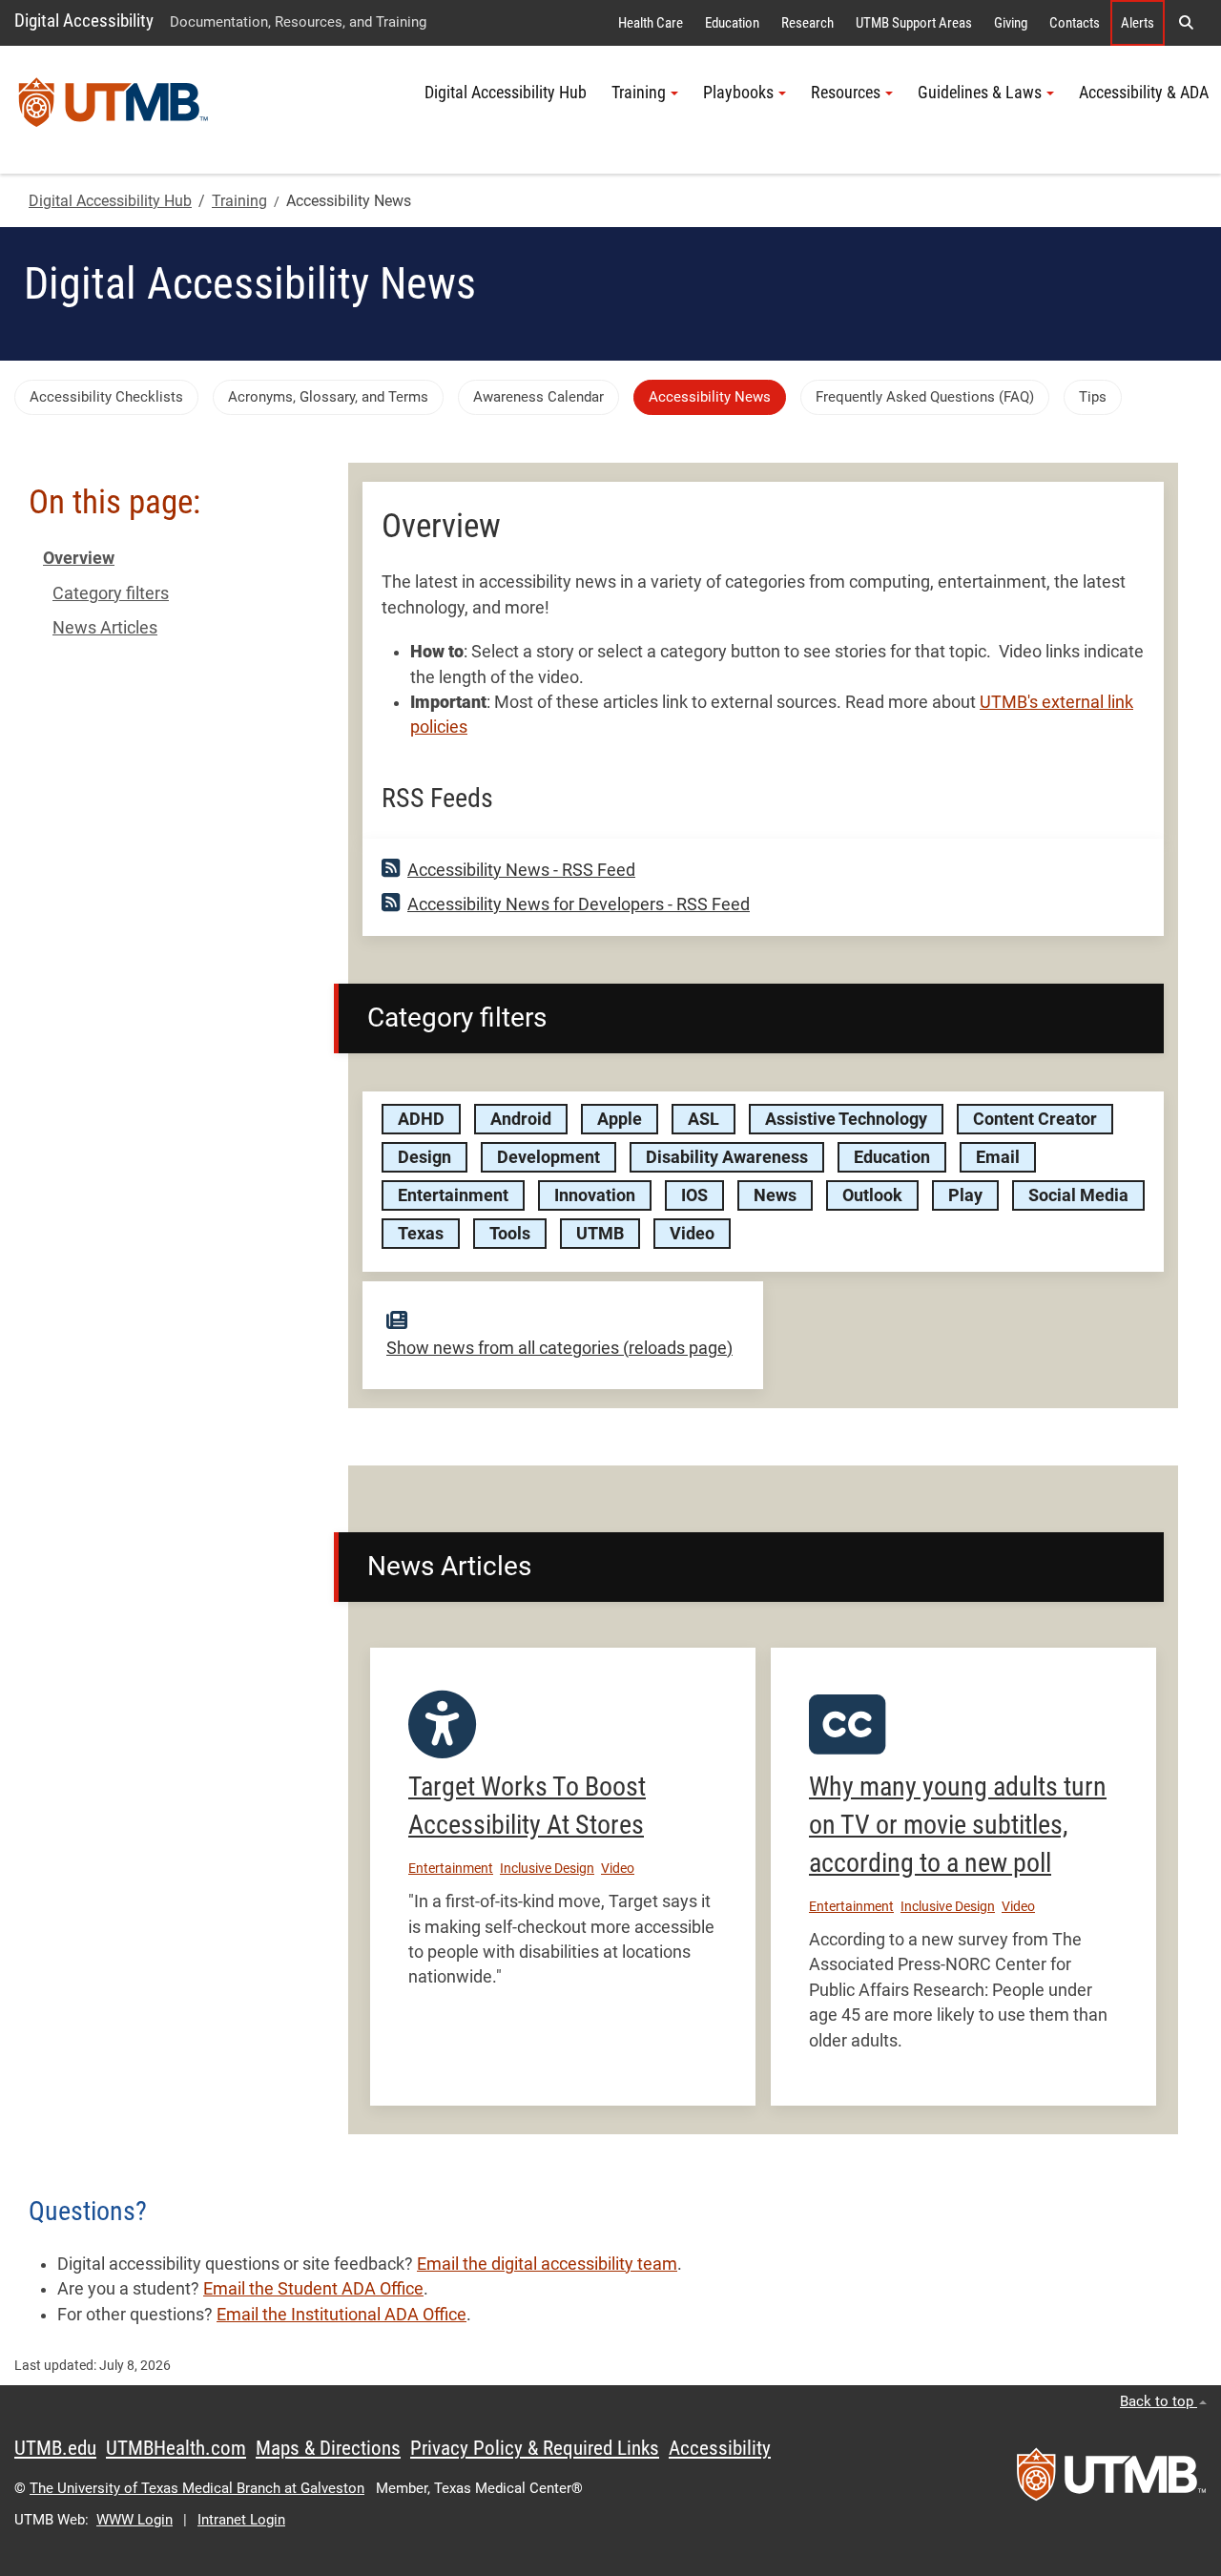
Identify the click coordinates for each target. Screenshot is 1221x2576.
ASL (704, 1119)
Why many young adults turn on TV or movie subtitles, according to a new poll (958, 1825)
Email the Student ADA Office (313, 2289)
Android (521, 1119)
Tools (510, 1234)
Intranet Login (241, 2520)
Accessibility (720, 2448)
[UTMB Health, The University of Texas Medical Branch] (1111, 2481)
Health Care (651, 23)
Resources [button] (846, 93)
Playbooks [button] (738, 93)
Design (424, 1157)
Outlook (872, 1195)
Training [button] (639, 93)
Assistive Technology (846, 1119)
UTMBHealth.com (176, 2448)
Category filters (111, 593)
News (775, 1195)
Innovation (595, 1195)
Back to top (1159, 2401)
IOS (694, 1195)
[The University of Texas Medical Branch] (114, 110)
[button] (1186, 23)
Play (965, 1195)
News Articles (105, 628)
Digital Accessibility (84, 21)
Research (807, 23)
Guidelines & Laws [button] (980, 93)
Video (692, 1234)
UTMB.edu (55, 2448)
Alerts (1138, 23)
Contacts (1075, 23)
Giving (1011, 23)
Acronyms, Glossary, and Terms (328, 397)
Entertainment (453, 1195)
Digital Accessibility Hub (506, 93)
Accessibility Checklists (106, 397)
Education (732, 23)
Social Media (1078, 1195)
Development (548, 1157)
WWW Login (135, 2520)
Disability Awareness (727, 1157)
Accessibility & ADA (1144, 93)
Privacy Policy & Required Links (535, 2448)
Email (998, 1157)
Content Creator (1035, 1119)
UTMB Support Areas (914, 23)
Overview (79, 558)
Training (239, 201)
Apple (620, 1119)
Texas (421, 1234)
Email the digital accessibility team (547, 2264)
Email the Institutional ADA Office (341, 2315)
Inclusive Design (547, 1868)
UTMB (600, 1234)
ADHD (421, 1119)
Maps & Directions (328, 2448)
